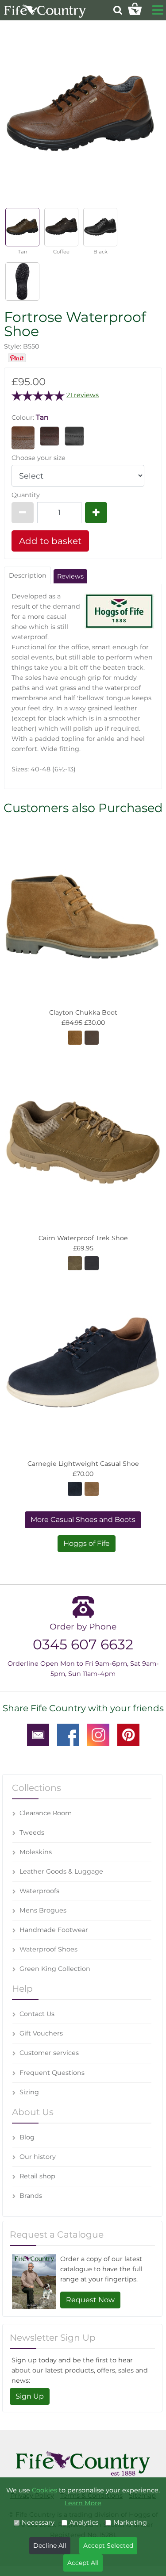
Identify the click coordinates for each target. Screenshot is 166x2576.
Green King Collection (55, 1969)
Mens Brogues (43, 1910)
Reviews (70, 576)
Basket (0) (135, 9)
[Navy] (92, 1263)
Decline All (50, 2545)
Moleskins (36, 1852)
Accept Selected (108, 2545)
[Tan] (23, 437)
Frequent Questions (52, 2073)
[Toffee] (92, 1488)
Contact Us (37, 2014)
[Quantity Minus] (23, 513)
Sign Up (30, 2396)
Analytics (84, 2522)
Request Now (90, 2300)
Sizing (29, 2092)
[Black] (74, 436)
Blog (27, 2137)
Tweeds (32, 1832)
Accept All (83, 2563)
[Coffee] (50, 436)
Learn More (83, 2503)
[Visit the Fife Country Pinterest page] (128, 1734)
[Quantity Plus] (96, 513)
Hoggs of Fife (87, 1543)
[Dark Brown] (92, 1037)
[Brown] (75, 1263)
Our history (38, 2157)
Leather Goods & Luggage (61, 1871)
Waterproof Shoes (48, 1949)
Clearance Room (46, 1813)
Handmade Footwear (54, 1930)
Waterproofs (39, 1891)
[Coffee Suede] (75, 1037)
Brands (31, 2196)
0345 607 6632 (83, 1644)
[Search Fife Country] (118, 10)
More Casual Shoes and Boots (83, 1520)
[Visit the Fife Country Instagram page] (98, 1734)
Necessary (38, 2522)
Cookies (44, 2490)
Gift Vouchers (41, 2033)
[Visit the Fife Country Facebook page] (68, 1734)
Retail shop (37, 2176)
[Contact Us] (38, 1734)
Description (28, 575)
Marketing (130, 2522)
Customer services (49, 2053)
